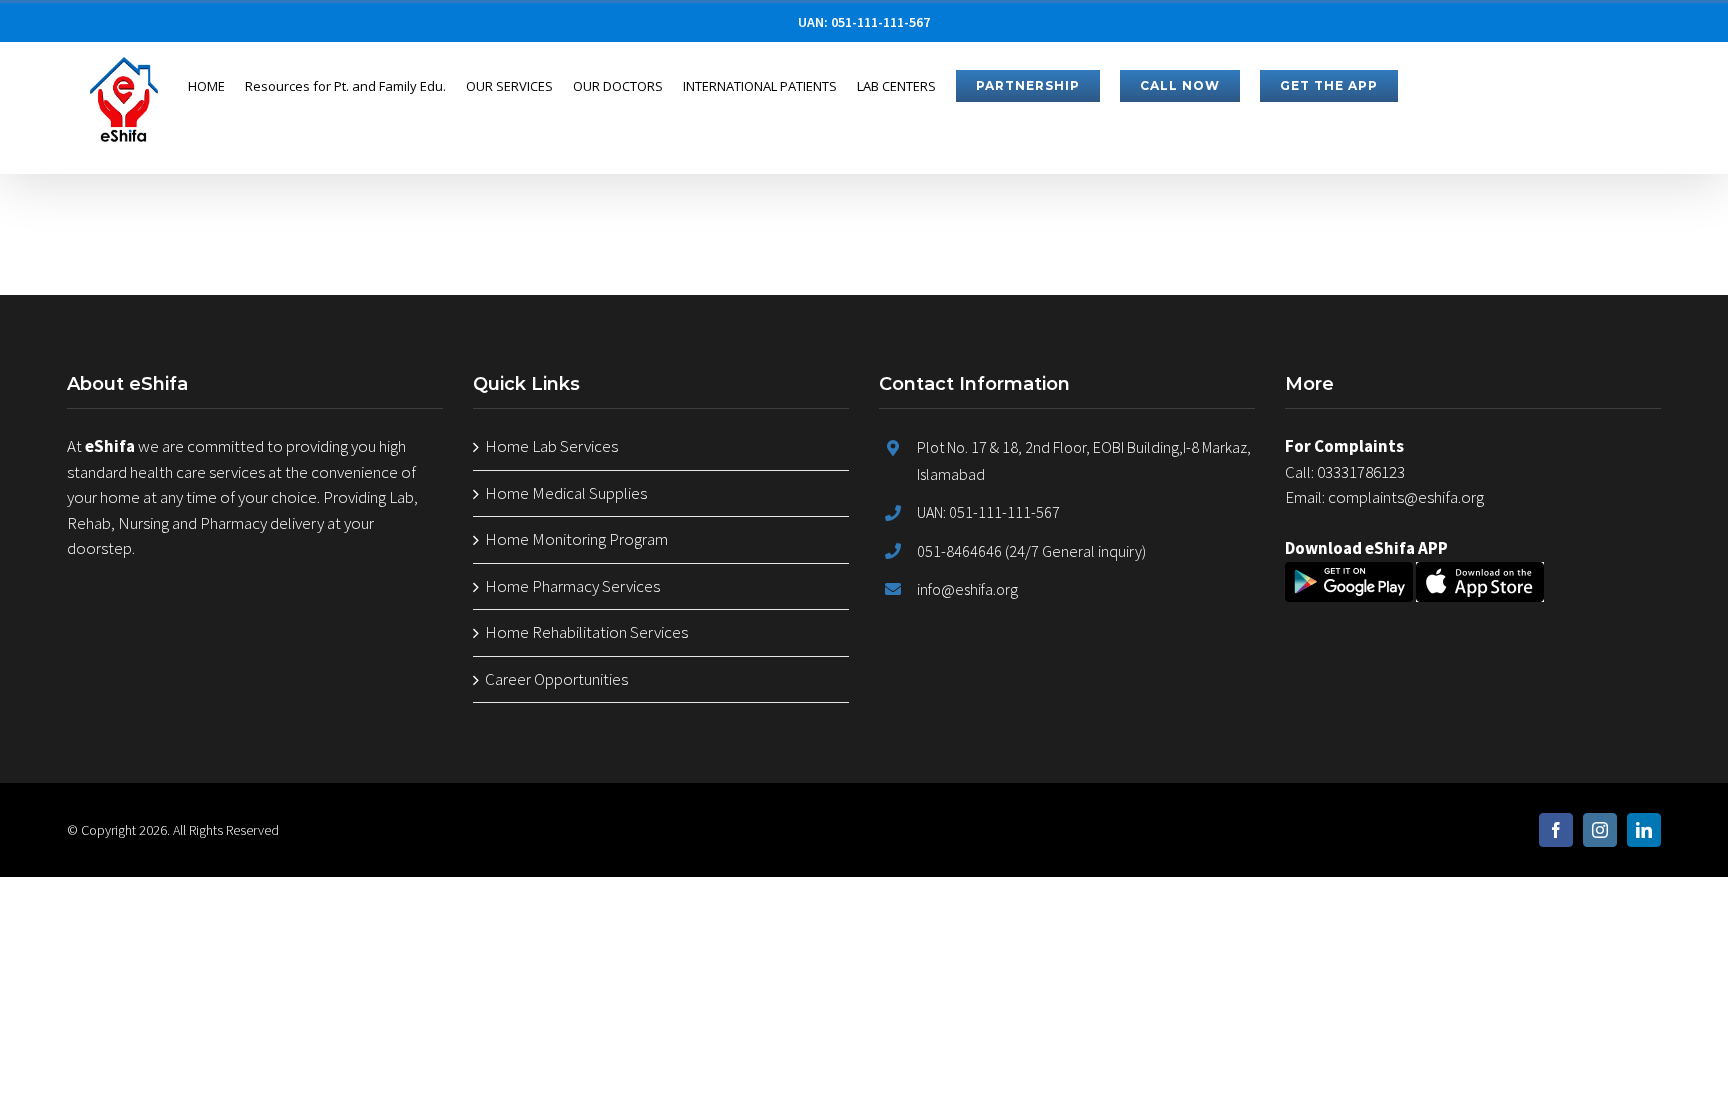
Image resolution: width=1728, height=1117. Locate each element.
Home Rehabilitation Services (586, 632)
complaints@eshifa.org (1406, 497)
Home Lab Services (551, 446)
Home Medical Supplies (566, 493)
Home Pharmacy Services (572, 586)
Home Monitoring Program (576, 539)
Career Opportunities (556, 679)
